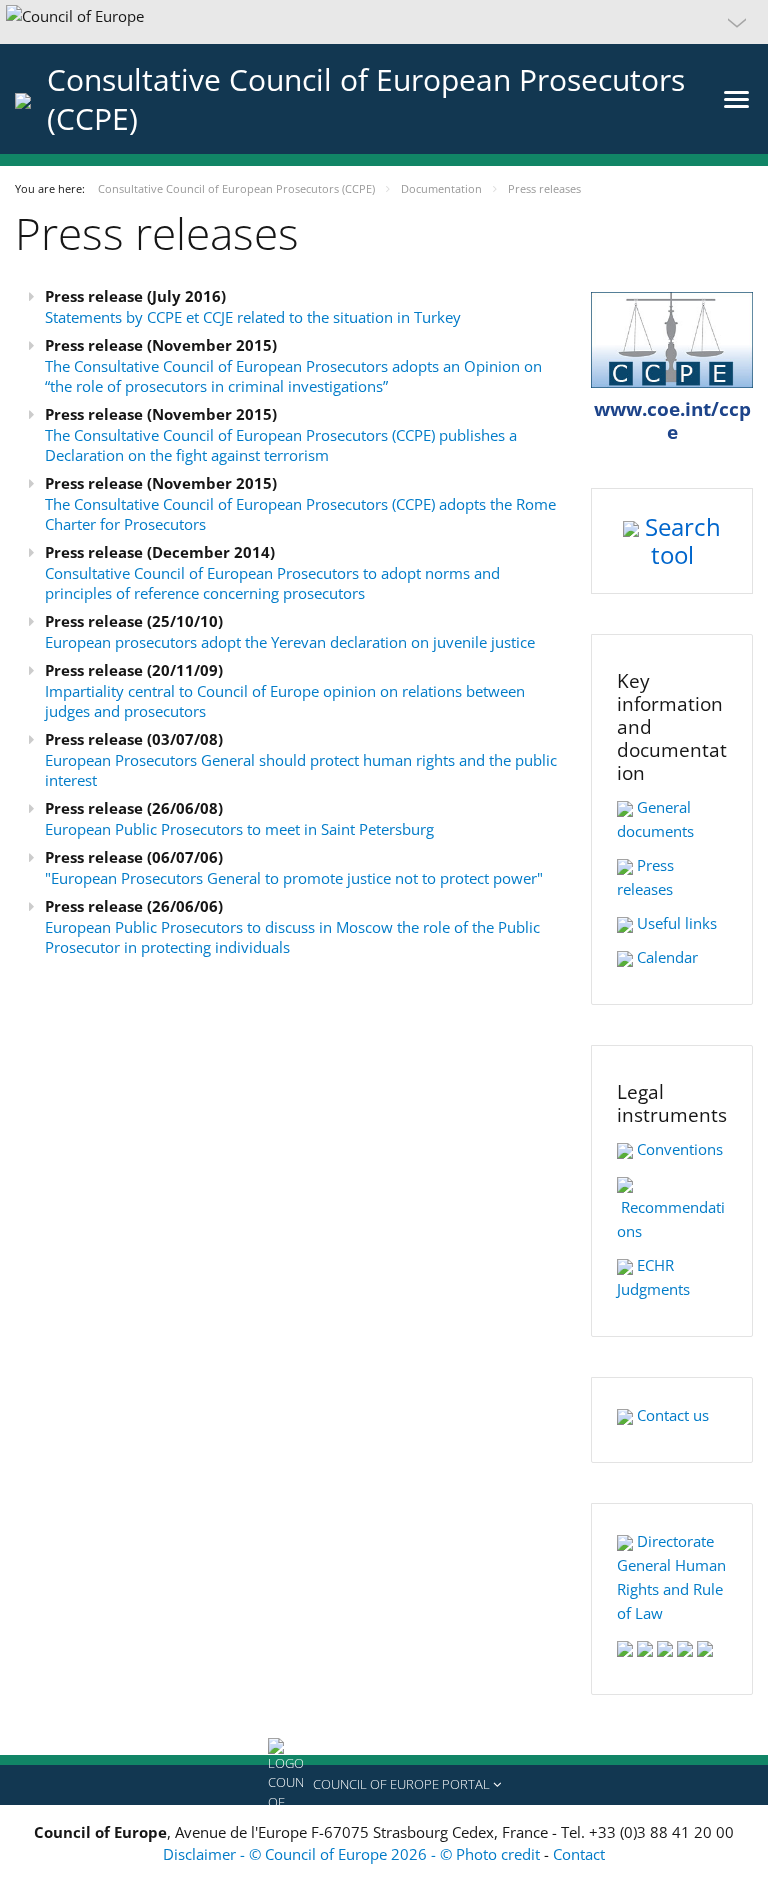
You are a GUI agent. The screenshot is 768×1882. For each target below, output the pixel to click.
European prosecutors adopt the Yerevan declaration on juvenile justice (290, 642)
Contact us (673, 1415)
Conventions (680, 1149)
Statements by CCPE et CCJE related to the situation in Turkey (253, 317)
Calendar (667, 957)
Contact (579, 1854)
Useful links (677, 923)
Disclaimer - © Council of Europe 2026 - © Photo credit (353, 1854)
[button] (384, 22)
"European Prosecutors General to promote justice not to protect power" (294, 878)
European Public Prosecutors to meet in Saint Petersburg (239, 829)
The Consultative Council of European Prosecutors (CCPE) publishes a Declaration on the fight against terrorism (281, 445)
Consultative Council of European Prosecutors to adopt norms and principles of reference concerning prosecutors (272, 583)
